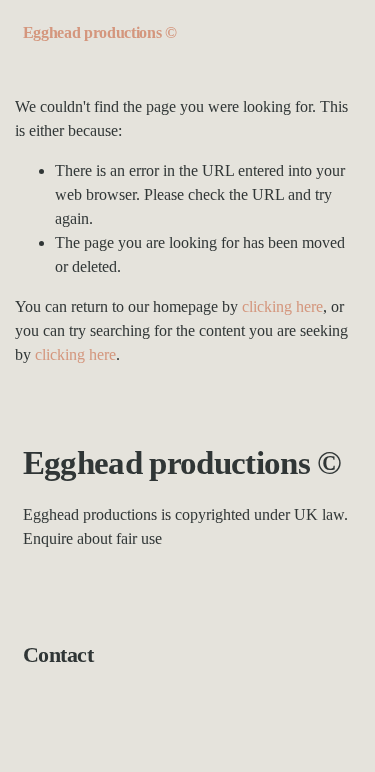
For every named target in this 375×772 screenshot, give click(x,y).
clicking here (282, 306)
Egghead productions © (100, 32)
